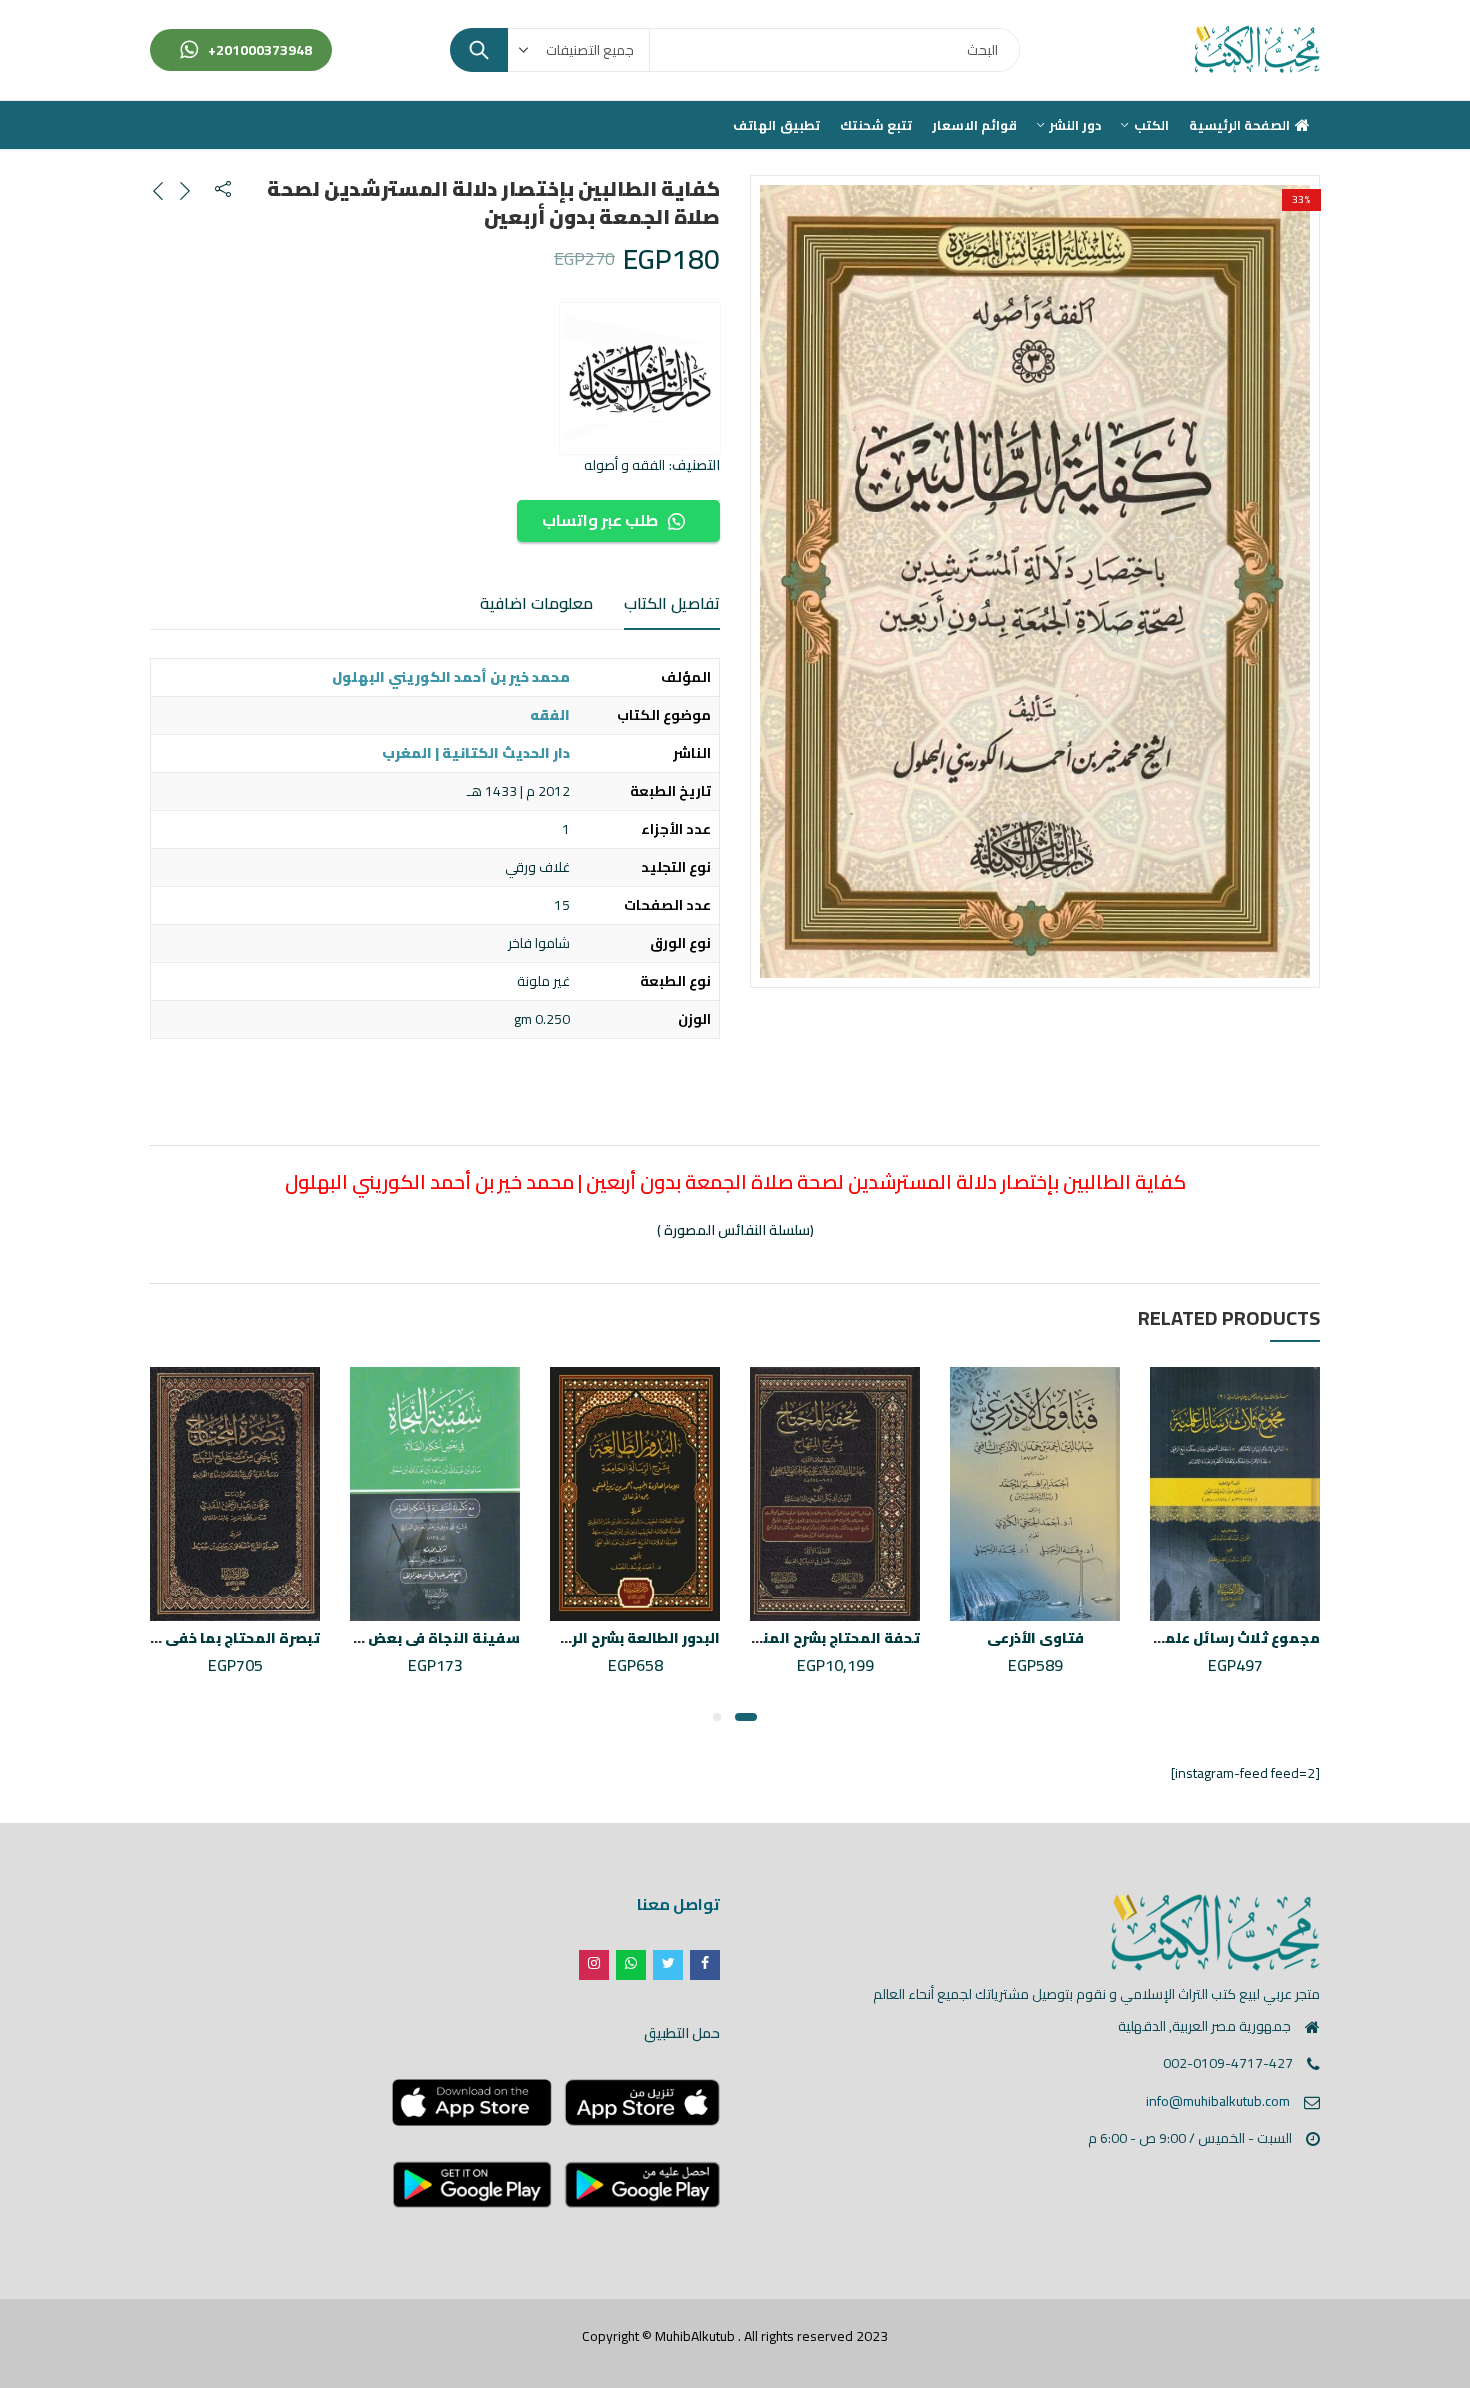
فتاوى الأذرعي (1035, 1638)
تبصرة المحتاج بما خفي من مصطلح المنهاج (176, 1638)
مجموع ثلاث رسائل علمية (1233, 1638)
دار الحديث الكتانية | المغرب (476, 753)
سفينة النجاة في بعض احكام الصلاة (399, 1638)
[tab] (672, 604)
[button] (746, 1717)
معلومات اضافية (536, 603)
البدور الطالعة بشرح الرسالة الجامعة (600, 1638)
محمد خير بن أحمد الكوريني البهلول (451, 677)
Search (479, 50)
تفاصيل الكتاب (672, 603)
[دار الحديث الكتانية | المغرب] (640, 378)
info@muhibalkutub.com (1218, 2101)
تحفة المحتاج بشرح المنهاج (829, 1638)
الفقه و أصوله (624, 465)
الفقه (550, 715)
